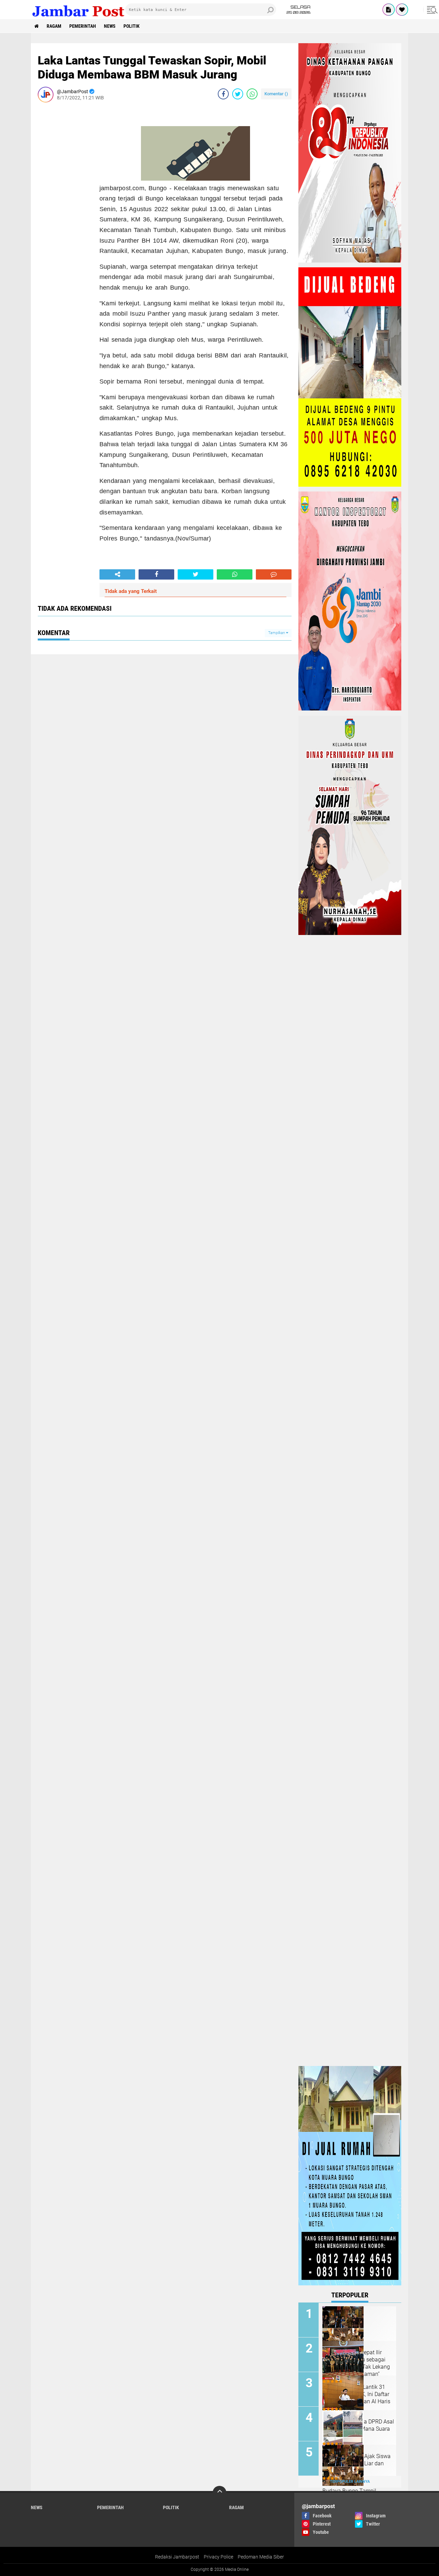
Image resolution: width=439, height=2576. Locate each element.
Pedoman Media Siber (261, 2557)
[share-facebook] (223, 94)
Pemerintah (83, 26)
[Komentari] (274, 574)
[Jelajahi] (431, 10)
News (110, 26)
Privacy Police (218, 2557)
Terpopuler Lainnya (350, 2482)
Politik (132, 26)
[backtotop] (219, 2493)
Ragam (54, 26)
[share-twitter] (238, 94)
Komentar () (276, 94)
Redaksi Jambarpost (177, 2557)
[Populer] (402, 10)
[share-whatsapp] (252, 94)
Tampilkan (277, 633)
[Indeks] (389, 10)
